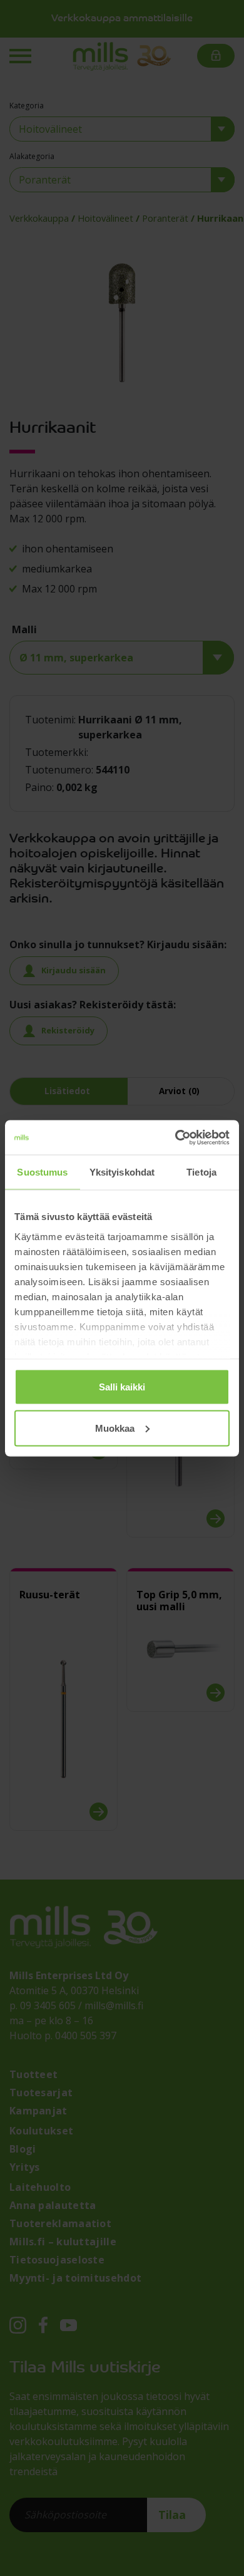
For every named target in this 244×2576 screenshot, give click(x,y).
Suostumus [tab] (42, 1172)
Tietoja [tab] (201, 1172)
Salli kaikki (122, 1387)
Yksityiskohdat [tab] (122, 1172)
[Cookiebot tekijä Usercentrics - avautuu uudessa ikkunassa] (175, 1137)
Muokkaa (115, 1428)
